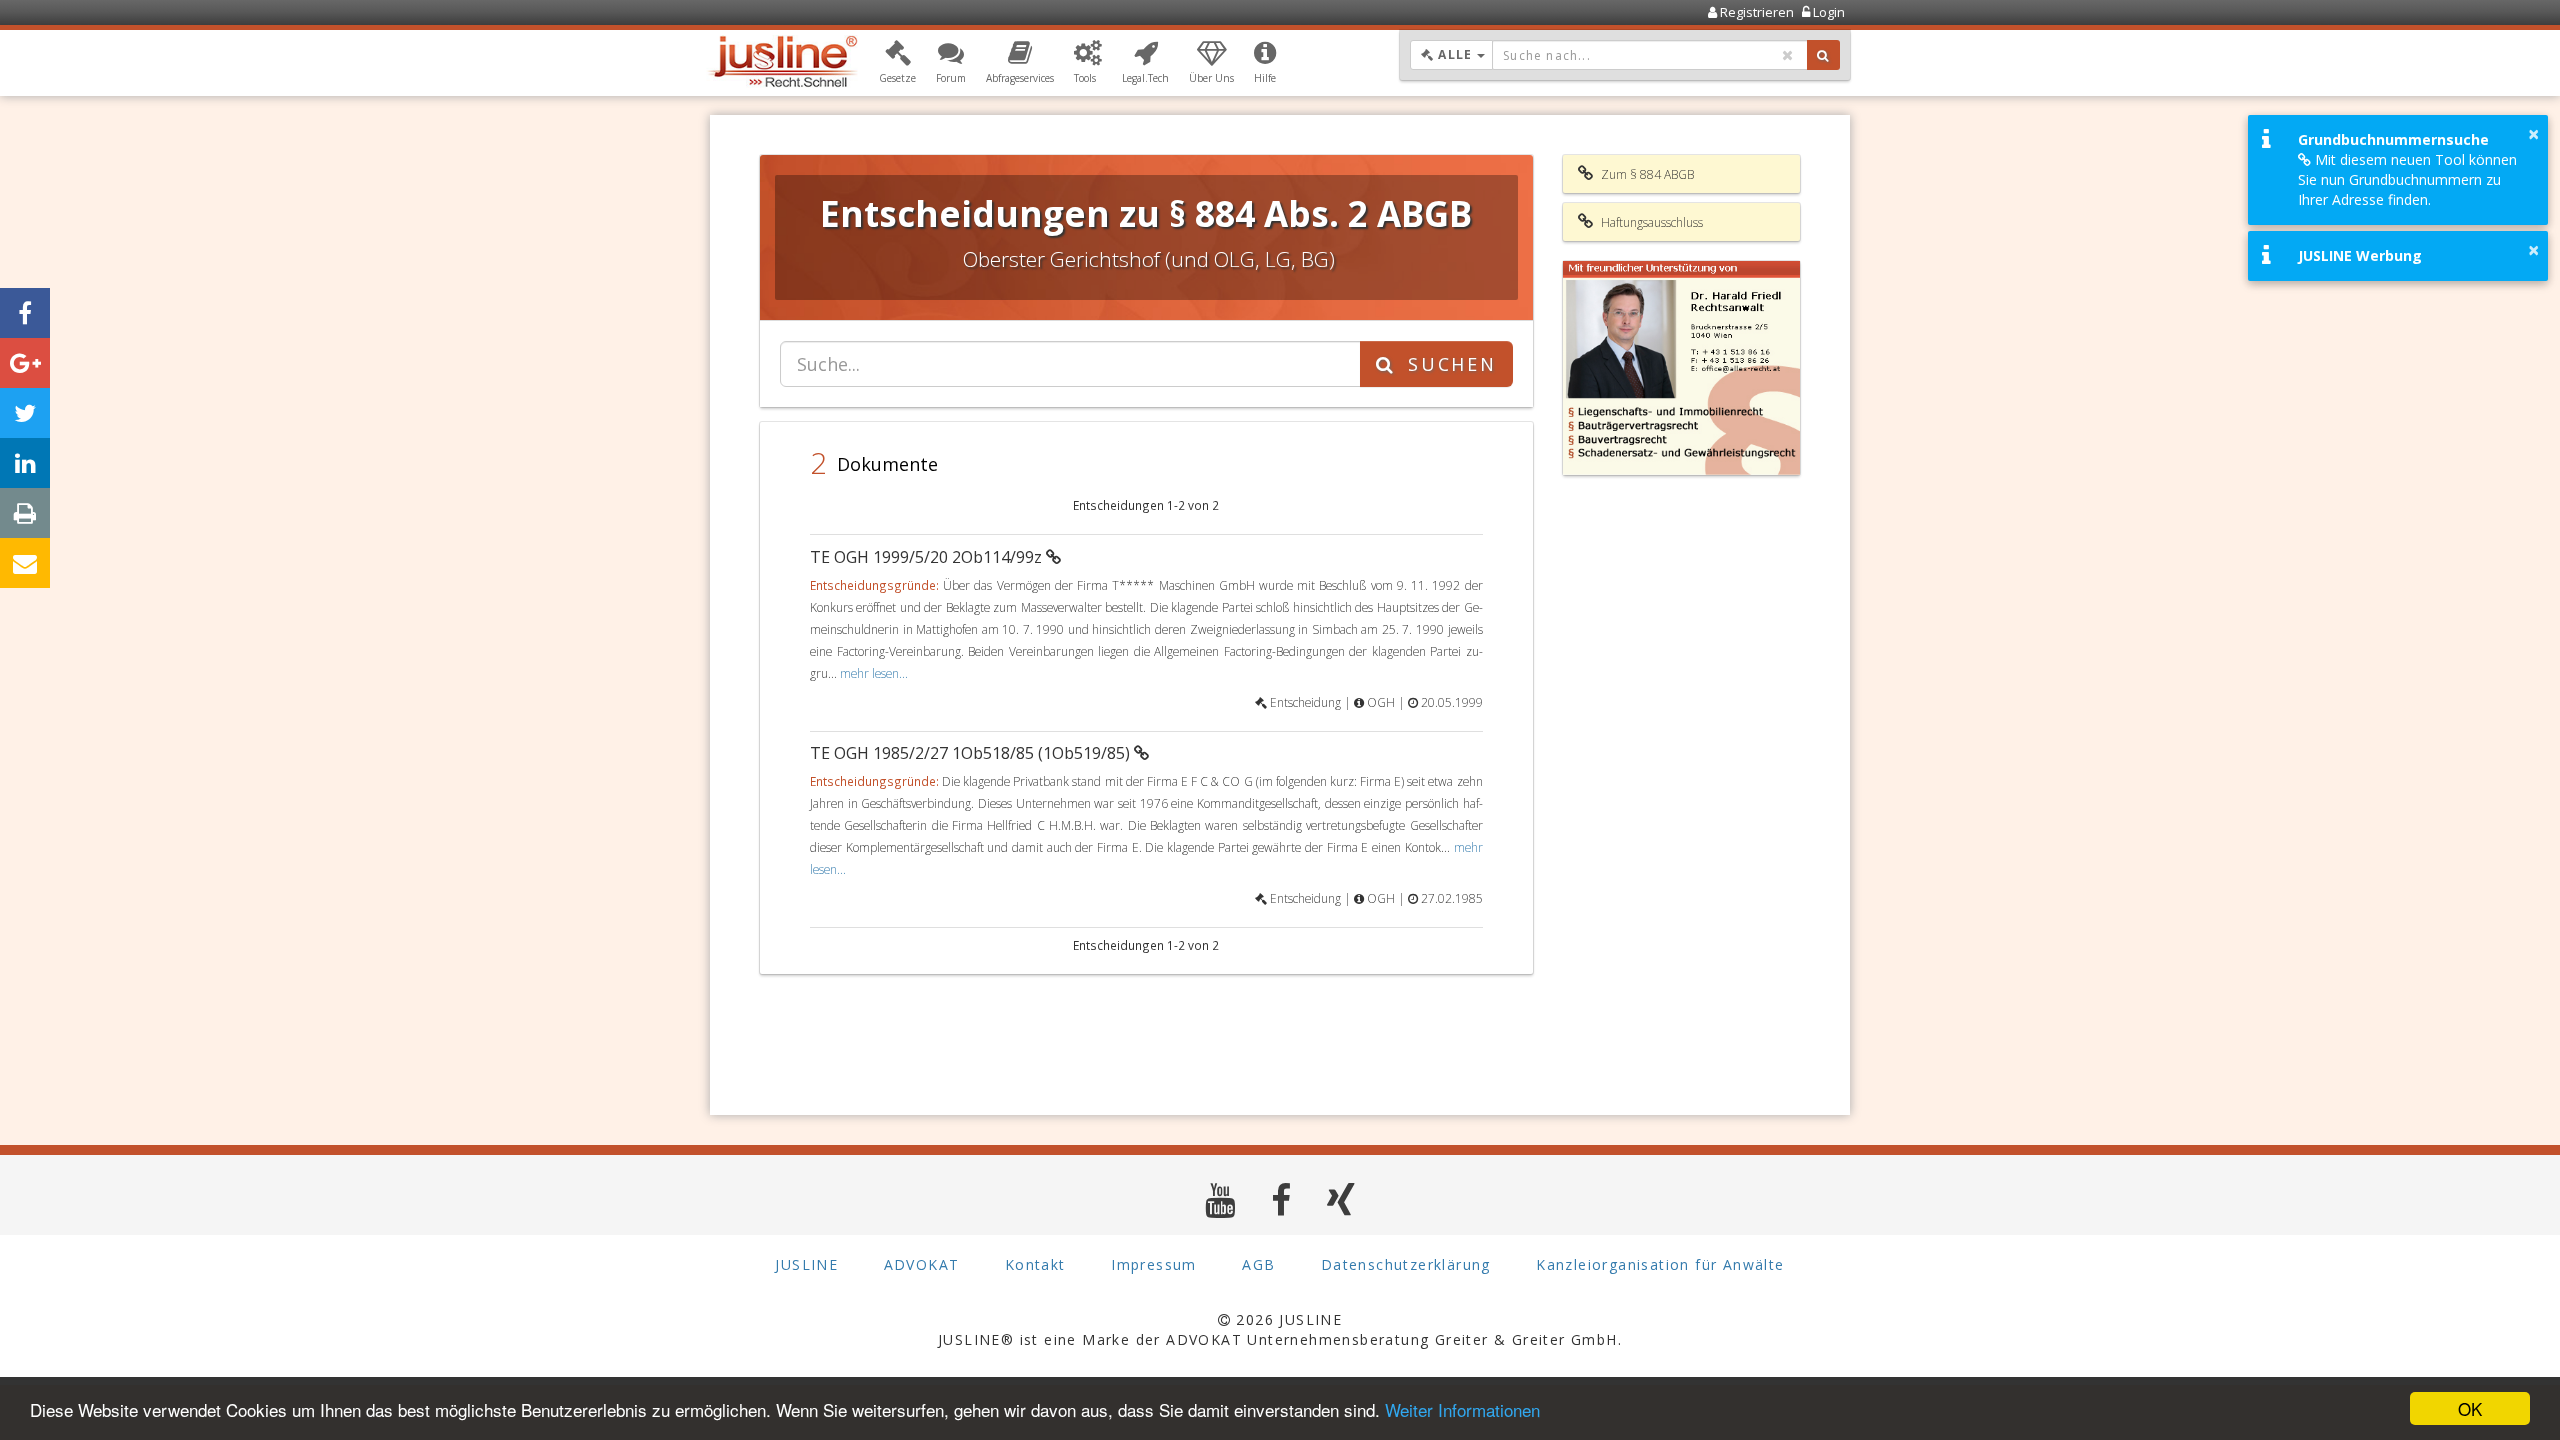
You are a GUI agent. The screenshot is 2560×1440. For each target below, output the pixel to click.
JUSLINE (806, 1264)
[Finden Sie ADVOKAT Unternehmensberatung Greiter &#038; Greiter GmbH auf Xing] (1341, 1199)
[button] (897, 63)
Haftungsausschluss (1650, 222)
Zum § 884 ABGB (1646, 174)
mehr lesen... (874, 673)
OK (2470, 1408)
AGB (1258, 1264)
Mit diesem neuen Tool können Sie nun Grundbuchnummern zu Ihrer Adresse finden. (2407, 179)
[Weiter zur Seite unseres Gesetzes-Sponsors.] (1682, 368)
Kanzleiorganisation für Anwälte (1660, 1264)
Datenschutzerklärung (1406, 1264)
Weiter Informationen (1462, 1409)
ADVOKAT (922, 1264)
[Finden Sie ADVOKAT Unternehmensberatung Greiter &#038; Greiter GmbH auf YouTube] (1220, 1199)
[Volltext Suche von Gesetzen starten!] (1823, 55)
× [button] (2533, 134)
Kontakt (1035, 1264)
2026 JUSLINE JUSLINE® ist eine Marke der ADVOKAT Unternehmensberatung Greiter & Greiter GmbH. (1280, 1329)
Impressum (1154, 1264)
